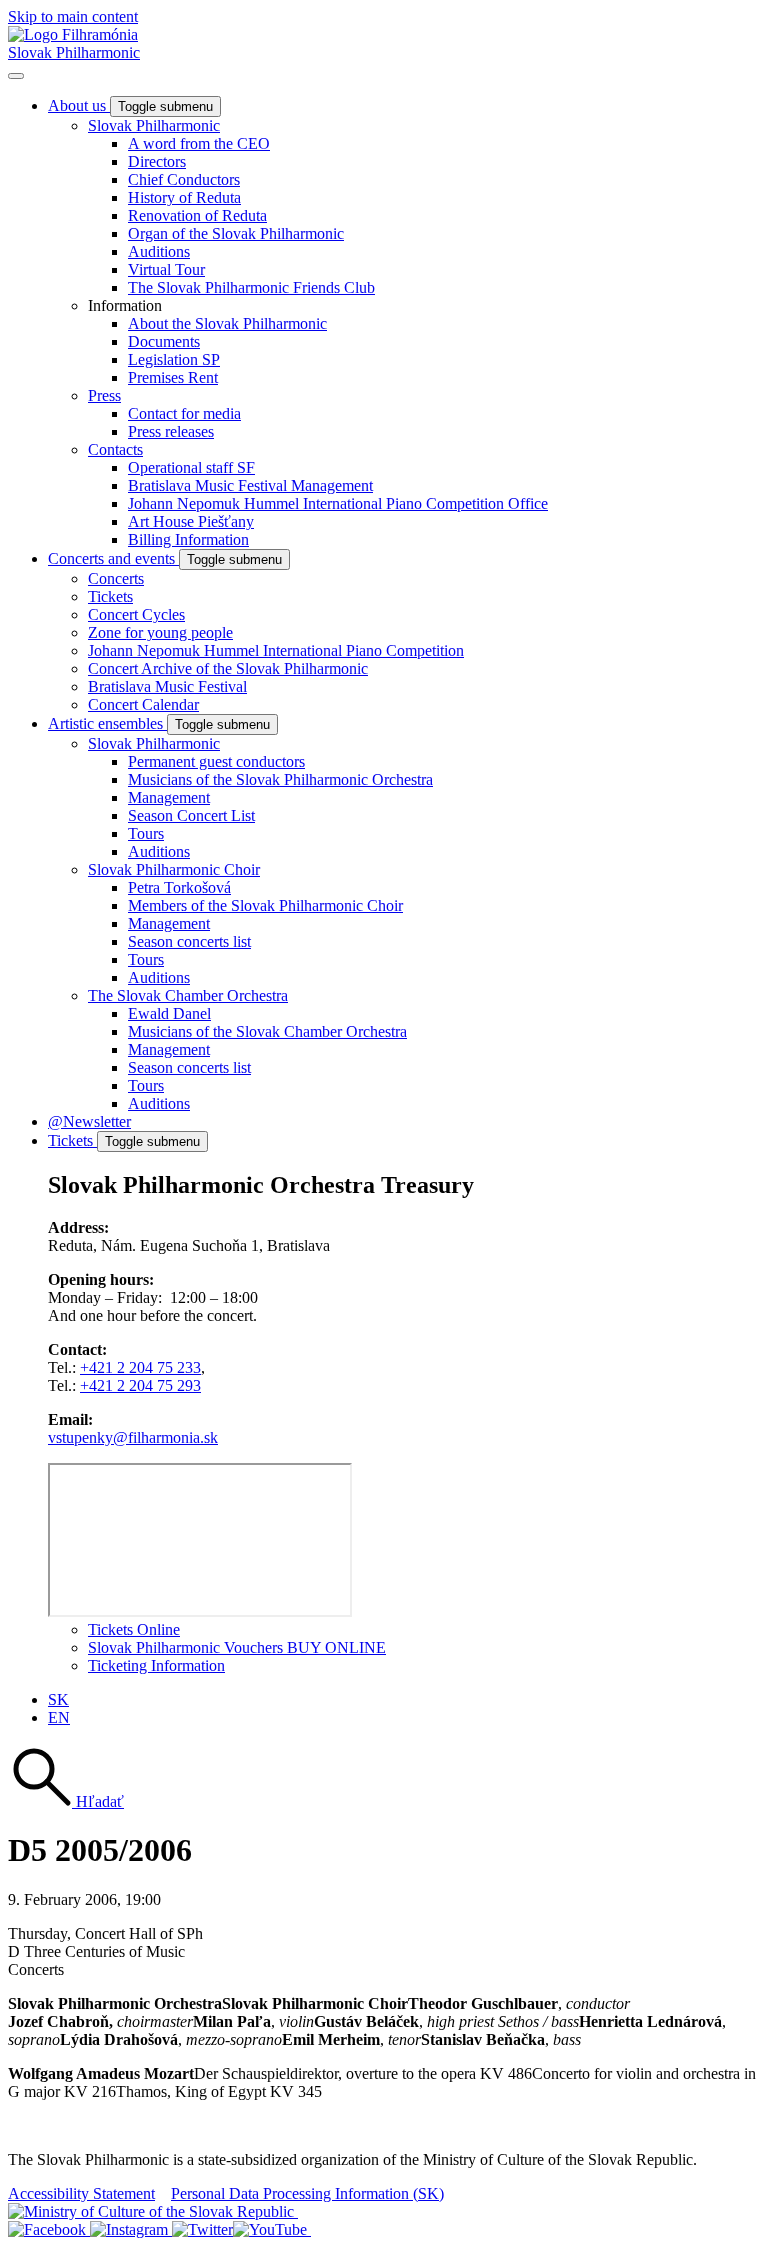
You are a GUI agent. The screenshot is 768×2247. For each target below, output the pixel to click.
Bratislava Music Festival (167, 686)
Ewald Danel (169, 1013)
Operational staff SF (191, 467)
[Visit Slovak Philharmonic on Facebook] (49, 2229)
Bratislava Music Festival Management (250, 485)
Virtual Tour (166, 269)
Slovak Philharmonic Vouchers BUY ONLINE (237, 1647)
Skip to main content (73, 16)
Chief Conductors (184, 179)
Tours (146, 833)
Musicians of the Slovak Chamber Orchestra (267, 1031)
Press (104, 395)
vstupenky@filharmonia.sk (133, 1437)
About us (79, 105)
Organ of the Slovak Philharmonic (236, 233)
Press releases (171, 431)
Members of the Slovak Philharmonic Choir (265, 905)
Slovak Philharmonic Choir (174, 869)
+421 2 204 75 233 (140, 1367)
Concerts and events (113, 558)
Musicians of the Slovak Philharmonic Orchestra (280, 779)
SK (58, 1699)
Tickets (110, 596)
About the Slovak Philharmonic (227, 323)
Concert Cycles (136, 614)
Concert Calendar (143, 704)
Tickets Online (134, 1629)
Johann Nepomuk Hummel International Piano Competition (276, 650)
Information (125, 305)
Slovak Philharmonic (74, 52)
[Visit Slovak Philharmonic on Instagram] (131, 2229)
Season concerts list (189, 941)
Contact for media (184, 413)
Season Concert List (191, 815)
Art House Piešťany (191, 521)
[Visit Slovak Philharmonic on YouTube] (272, 2229)
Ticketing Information (156, 1665)
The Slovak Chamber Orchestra (188, 995)
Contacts (115, 449)
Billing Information (188, 539)
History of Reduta (184, 197)
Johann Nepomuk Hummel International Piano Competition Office (338, 503)
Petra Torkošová (179, 887)
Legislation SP (174, 359)
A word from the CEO (199, 143)
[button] (66, 1801)
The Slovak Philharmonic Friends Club (251, 287)
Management (169, 797)
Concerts (116, 578)
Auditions (159, 251)
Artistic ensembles (107, 723)
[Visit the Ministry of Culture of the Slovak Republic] (153, 2211)
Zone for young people (160, 632)
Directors (157, 161)
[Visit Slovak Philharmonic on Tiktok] (202, 2229)
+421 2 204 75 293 (140, 1385)
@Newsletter (89, 1121)
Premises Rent (173, 377)
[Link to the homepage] (73, 34)
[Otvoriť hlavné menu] (16, 76)
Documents (164, 341)
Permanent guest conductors (216, 761)
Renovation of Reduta (197, 215)
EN (59, 1717)
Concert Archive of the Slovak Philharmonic (228, 668)
